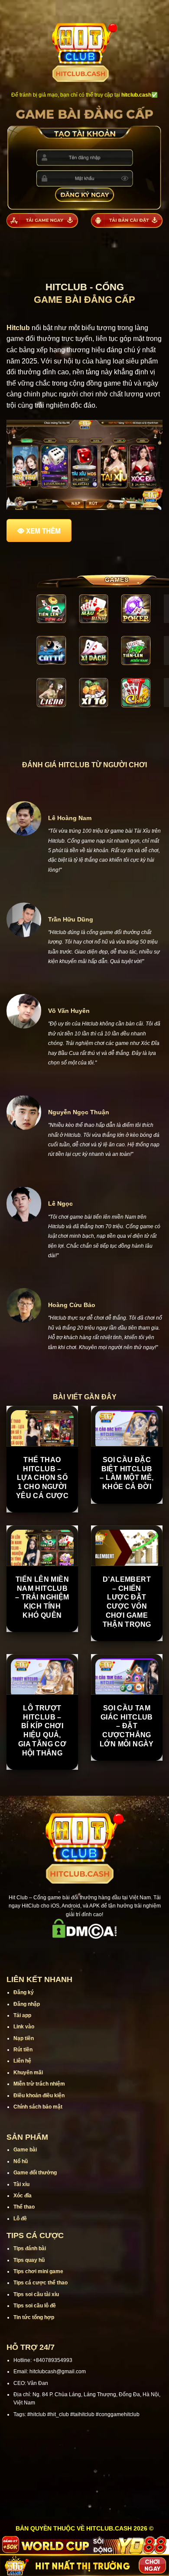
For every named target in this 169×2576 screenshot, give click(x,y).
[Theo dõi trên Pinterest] (118, 1951)
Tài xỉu (21, 2184)
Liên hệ (22, 2061)
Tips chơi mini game (38, 2271)
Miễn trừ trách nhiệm (39, 2084)
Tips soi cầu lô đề (35, 2306)
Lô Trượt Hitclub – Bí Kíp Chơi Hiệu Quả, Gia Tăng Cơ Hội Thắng (42, 1731)
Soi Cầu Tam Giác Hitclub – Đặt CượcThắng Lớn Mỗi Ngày (127, 1726)
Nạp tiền (24, 2038)
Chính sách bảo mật (38, 2107)
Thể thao (24, 2207)
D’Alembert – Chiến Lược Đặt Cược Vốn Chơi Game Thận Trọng (127, 1602)
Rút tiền (23, 2050)
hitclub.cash (136, 95)
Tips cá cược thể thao (41, 2283)
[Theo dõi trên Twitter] (96, 1951)
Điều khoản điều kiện (39, 2096)
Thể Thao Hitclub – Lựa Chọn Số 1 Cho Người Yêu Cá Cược (42, 1478)
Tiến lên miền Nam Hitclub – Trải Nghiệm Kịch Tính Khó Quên (42, 1597)
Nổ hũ (21, 2161)
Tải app (22, 2015)
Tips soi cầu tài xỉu (36, 2294)
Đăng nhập (27, 2004)
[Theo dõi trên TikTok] (73, 1951)
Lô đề (20, 2219)
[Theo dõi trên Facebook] (51, 1951)
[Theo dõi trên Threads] (107, 1951)
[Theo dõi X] (84, 1951)
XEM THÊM (43, 531)
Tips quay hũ (29, 2260)
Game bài (25, 2150)
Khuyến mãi (28, 2073)
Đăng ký (24, 1992)
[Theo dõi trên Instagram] (62, 1951)
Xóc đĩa (23, 2196)
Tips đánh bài (30, 2248)
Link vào (24, 2027)
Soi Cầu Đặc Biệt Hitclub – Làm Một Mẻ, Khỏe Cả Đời (127, 1473)
